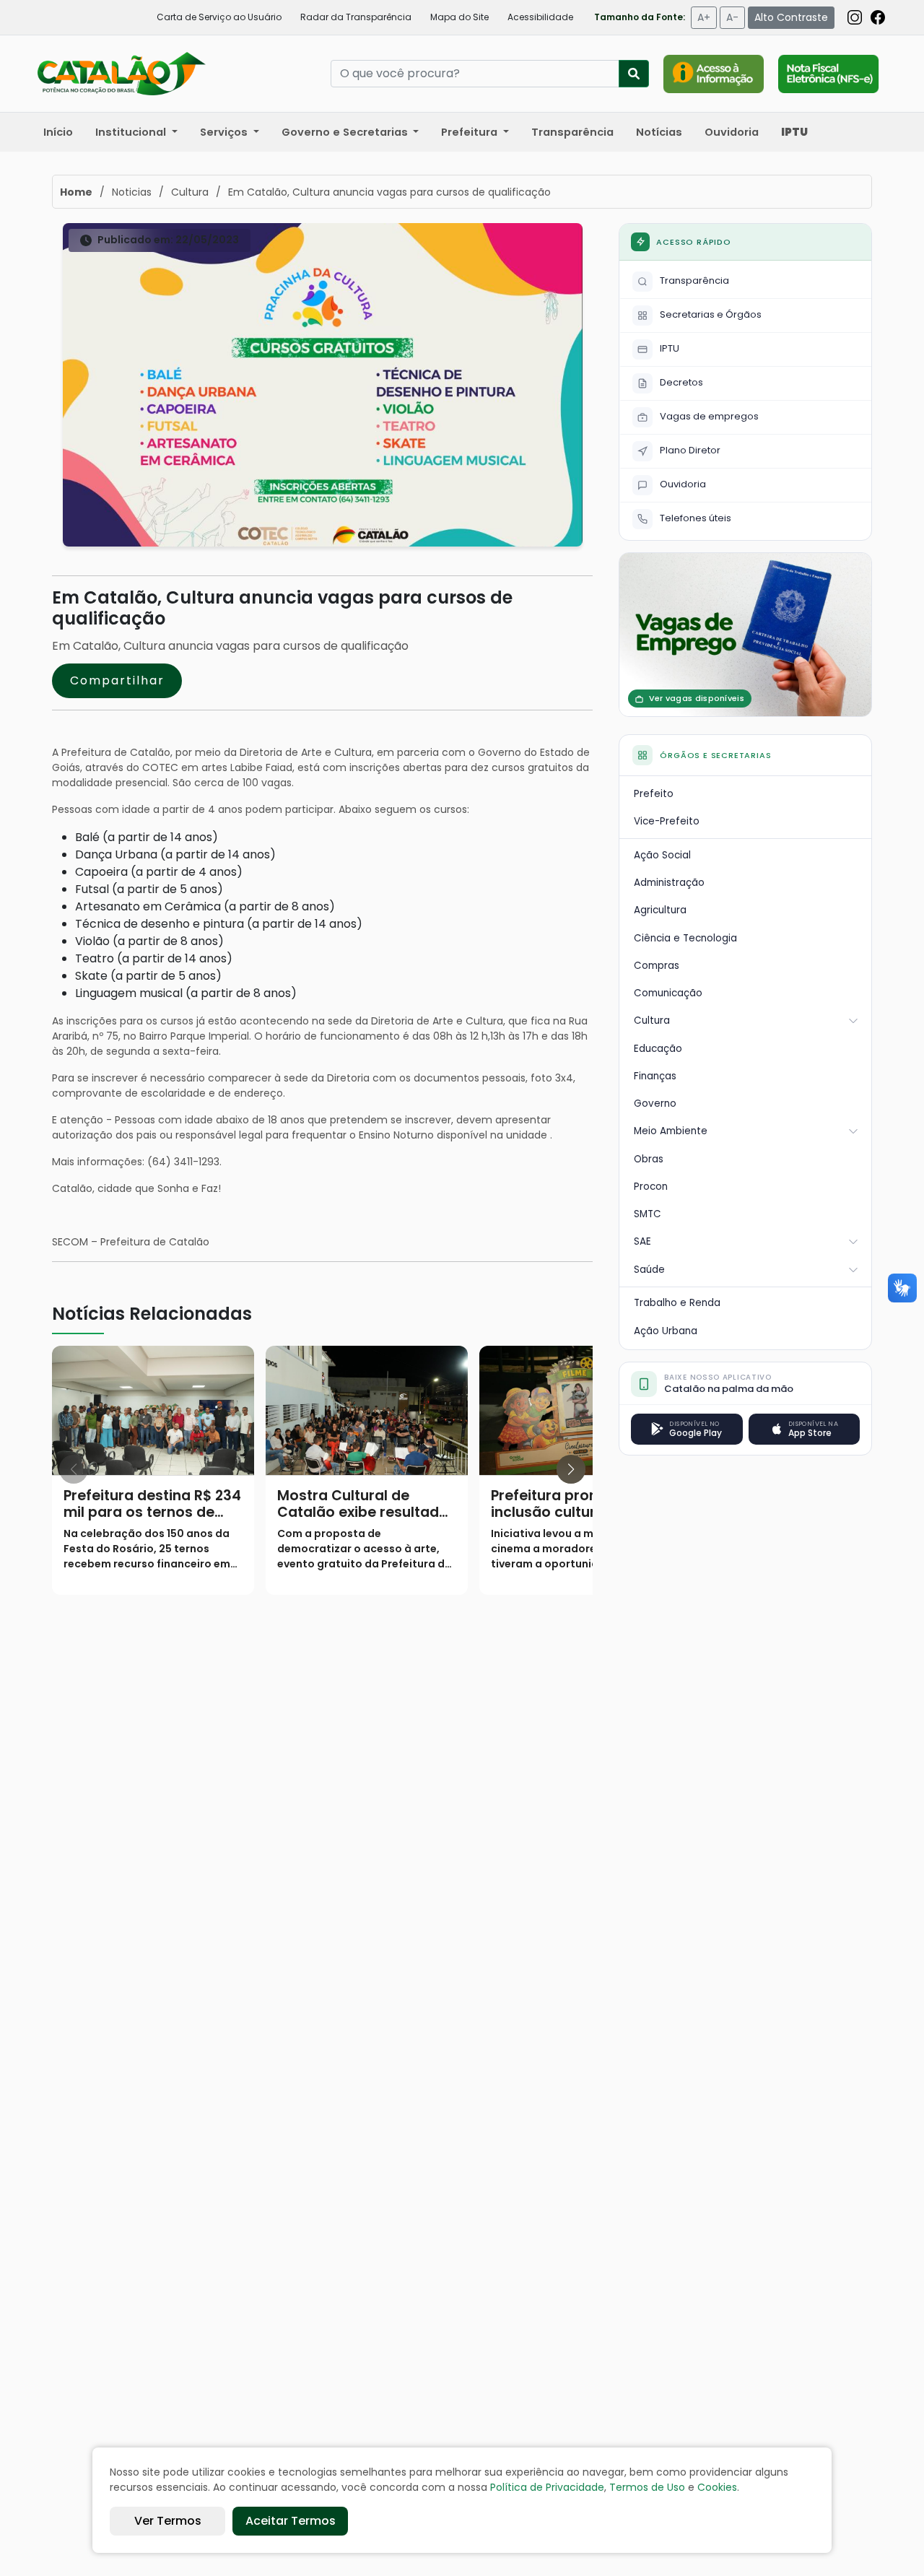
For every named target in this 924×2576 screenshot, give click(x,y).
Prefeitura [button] (471, 132)
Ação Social (662, 855)
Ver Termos (168, 2521)
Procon (651, 1187)
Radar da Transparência (356, 17)
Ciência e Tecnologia (685, 938)
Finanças (655, 1076)
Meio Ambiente (671, 1131)
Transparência (572, 132)
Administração (669, 883)
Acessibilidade (540, 17)
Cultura (652, 1021)
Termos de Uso (647, 2487)
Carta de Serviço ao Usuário (219, 17)
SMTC (648, 1214)
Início (58, 132)
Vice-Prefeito (667, 821)
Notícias (659, 132)
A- (732, 17)
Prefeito (654, 794)
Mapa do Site (459, 17)
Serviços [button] (225, 132)
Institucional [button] (132, 132)
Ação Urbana (666, 1331)
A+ (704, 17)
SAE (642, 1241)
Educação (658, 1049)
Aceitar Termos (291, 2521)
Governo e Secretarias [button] (346, 132)
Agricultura (660, 910)
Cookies (717, 2487)
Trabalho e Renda (677, 1303)
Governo (655, 1104)
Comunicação (668, 993)
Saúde (649, 1270)
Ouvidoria (732, 132)
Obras (649, 1159)
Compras (657, 966)
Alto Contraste (791, 17)
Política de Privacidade (547, 2487)
